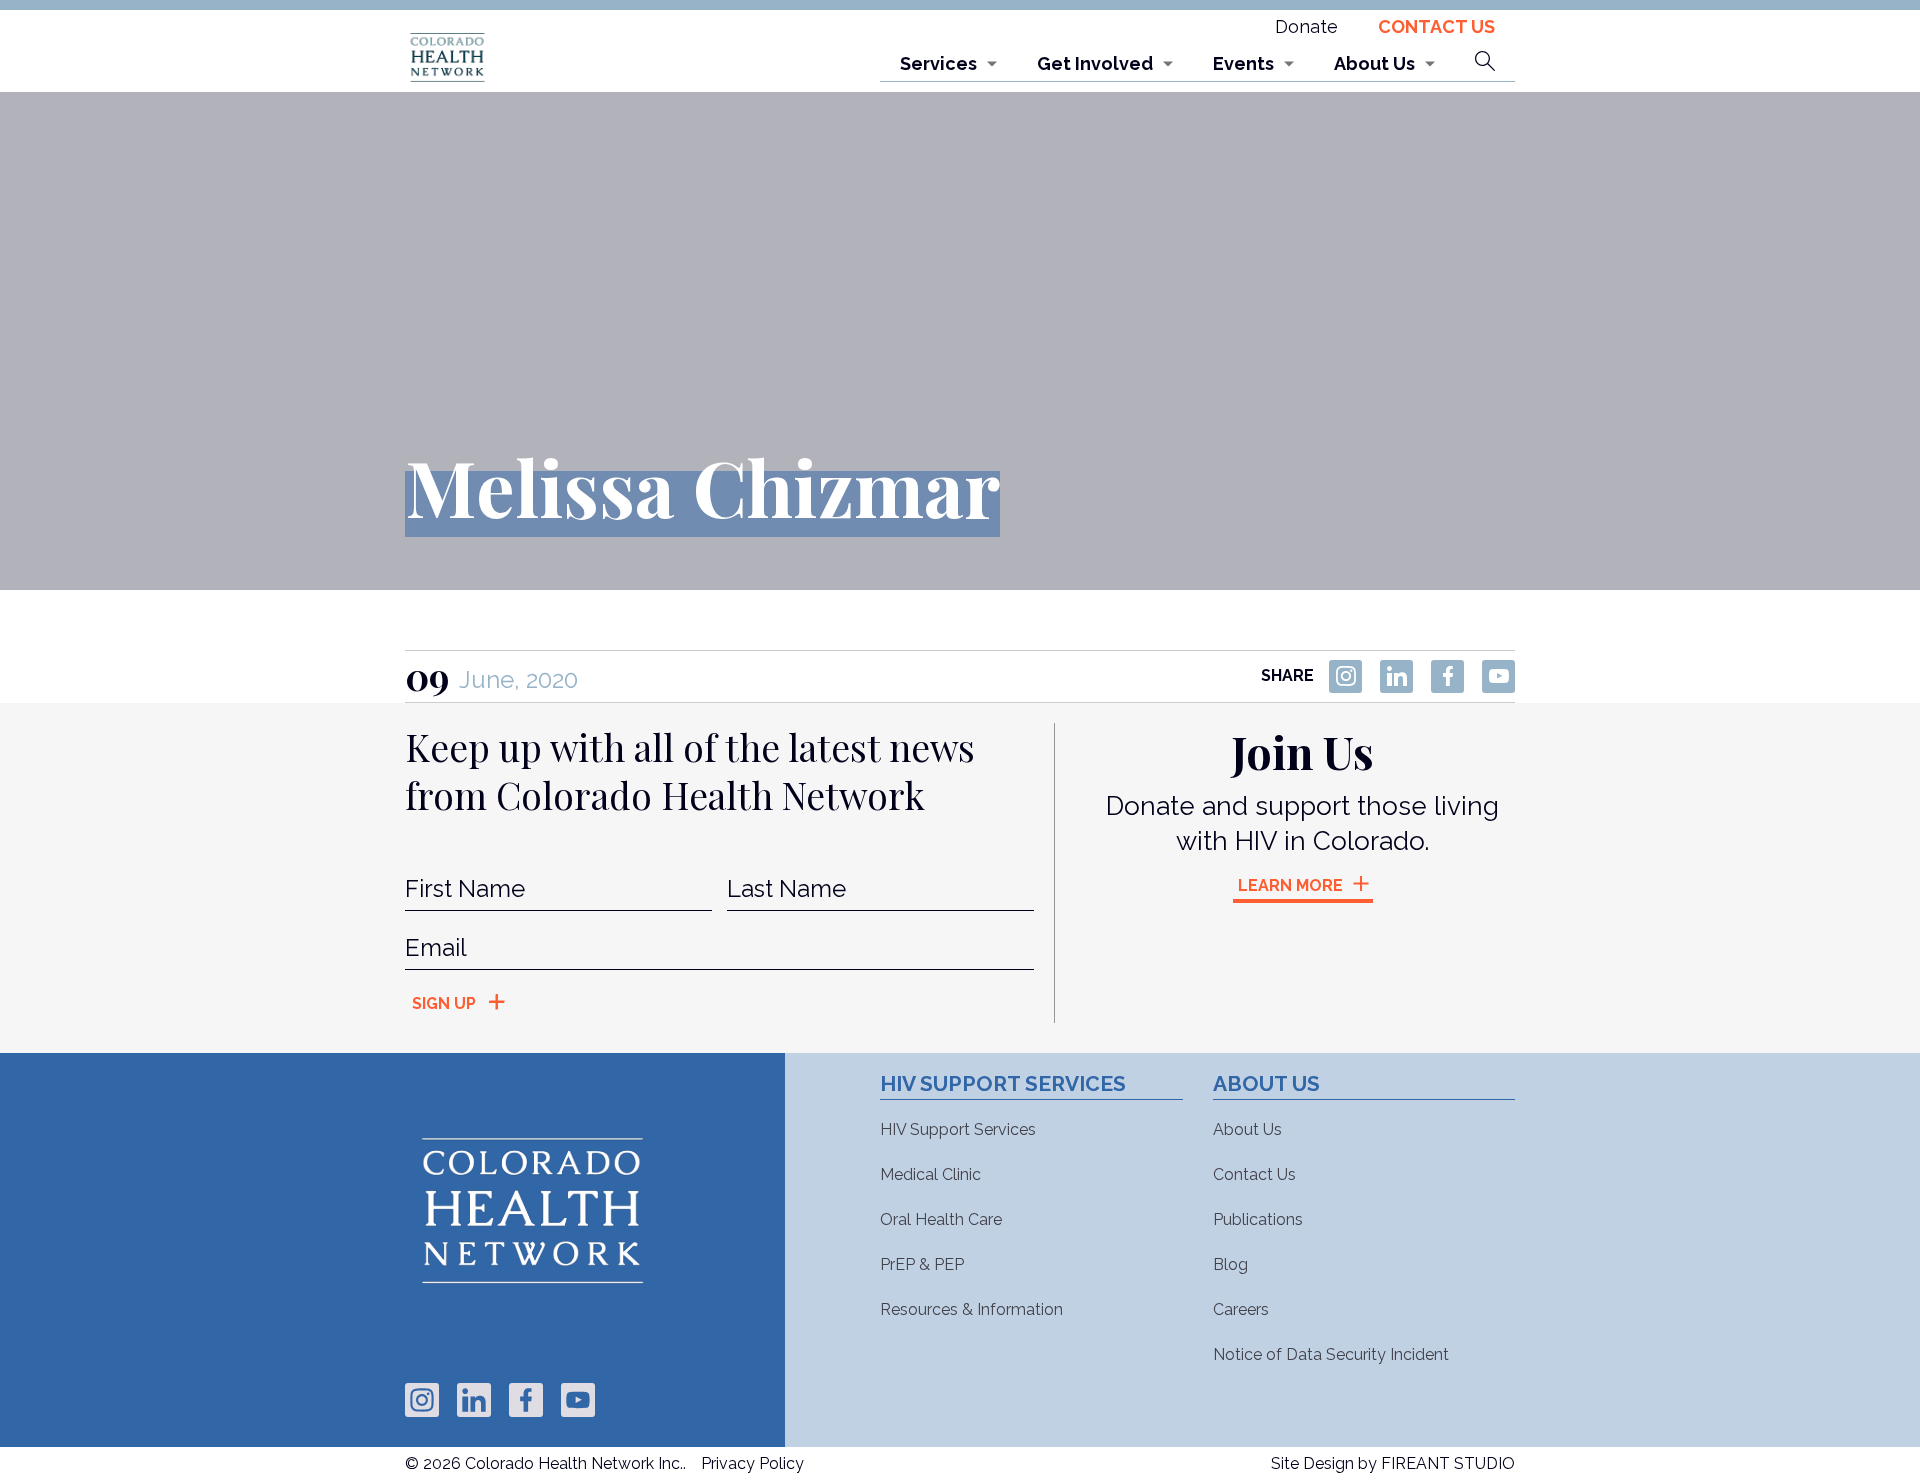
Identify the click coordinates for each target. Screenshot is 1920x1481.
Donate (1306, 26)
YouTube (1498, 676)
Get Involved (1095, 63)
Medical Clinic (930, 1174)
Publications (1258, 1219)
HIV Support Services (958, 1129)
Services (938, 63)
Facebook (1447, 676)
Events (1243, 63)
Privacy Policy (752, 1463)
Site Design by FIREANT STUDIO (1393, 1463)
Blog (1230, 1264)
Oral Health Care (941, 1219)
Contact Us (1436, 26)
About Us (1374, 63)
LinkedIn (1396, 676)
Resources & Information (971, 1309)
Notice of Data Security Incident (1331, 1354)
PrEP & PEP (922, 1264)
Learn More (1290, 885)
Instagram (1345, 676)
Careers (1241, 1309)
